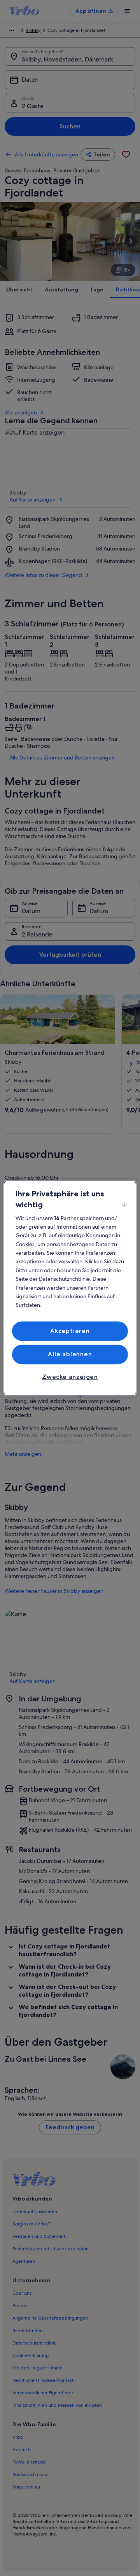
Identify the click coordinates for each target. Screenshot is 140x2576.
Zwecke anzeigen (70, 1377)
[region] (70, 1288)
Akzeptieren (70, 1331)
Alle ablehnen (70, 1354)
